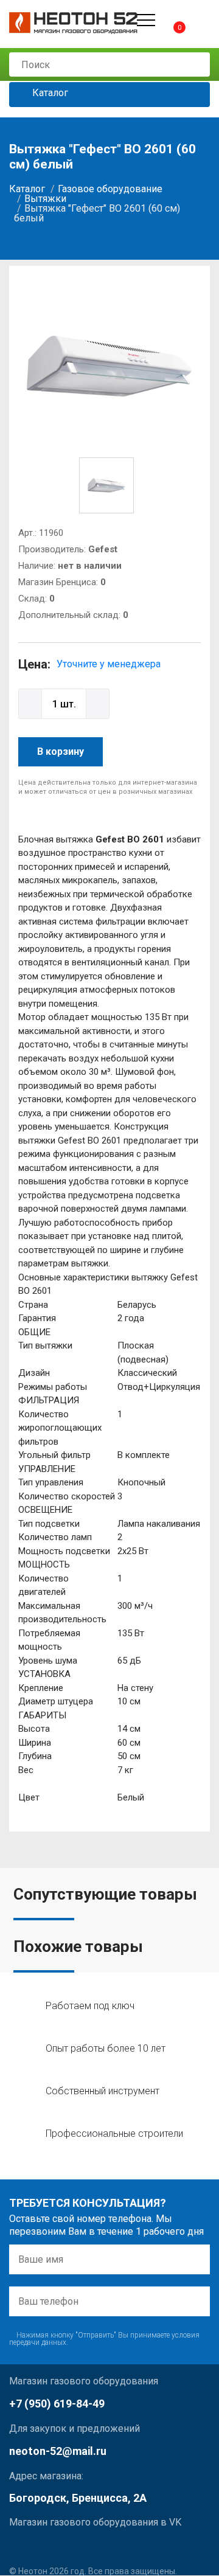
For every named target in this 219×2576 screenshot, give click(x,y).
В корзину (61, 752)
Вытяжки (45, 199)
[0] (169, 20)
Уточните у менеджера (109, 664)
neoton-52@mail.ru (58, 2451)
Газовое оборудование (110, 189)
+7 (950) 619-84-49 (57, 2404)
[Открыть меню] (146, 20)
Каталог (49, 93)
